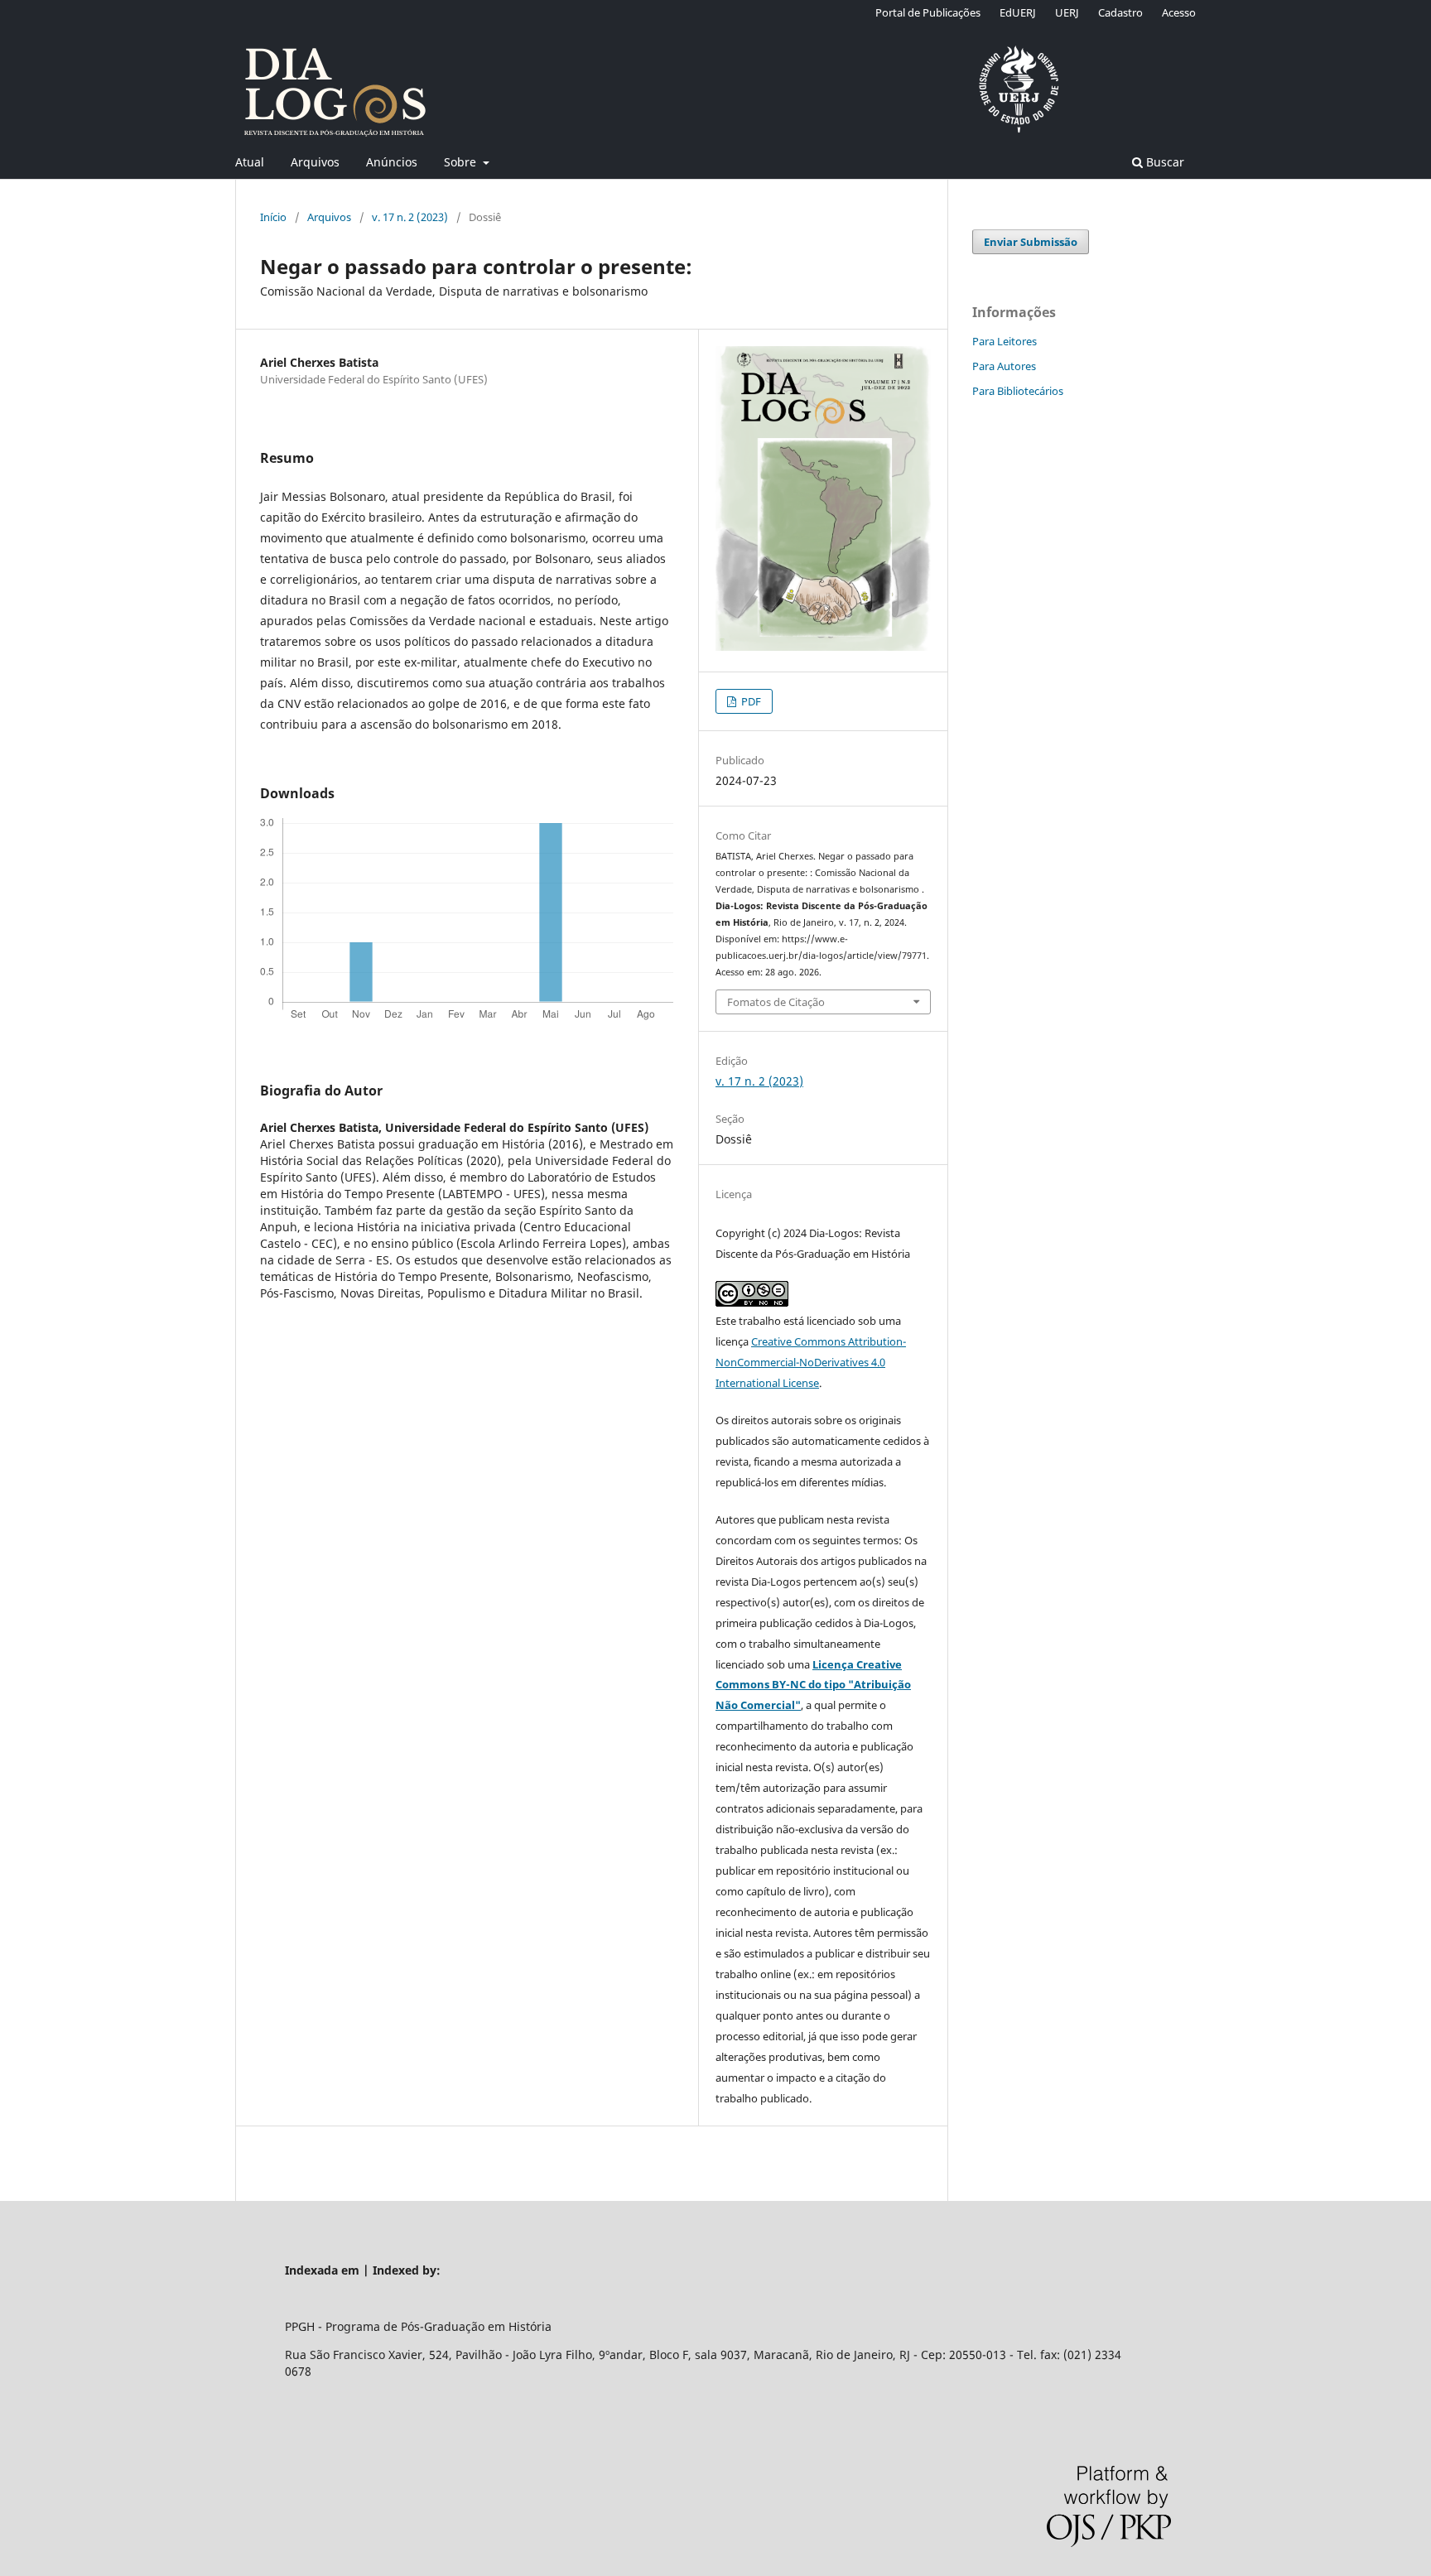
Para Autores (1004, 366)
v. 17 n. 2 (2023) (410, 217)
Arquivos (315, 162)
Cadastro (1120, 12)
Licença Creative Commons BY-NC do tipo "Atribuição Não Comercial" (813, 1685)
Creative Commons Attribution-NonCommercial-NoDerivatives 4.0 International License (811, 1362)
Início (273, 217)
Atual (250, 162)
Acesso (1179, 12)
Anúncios (392, 162)
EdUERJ (1018, 12)
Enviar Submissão (1031, 242)
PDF (750, 701)
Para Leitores (1005, 341)
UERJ (1067, 12)
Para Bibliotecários (1018, 391)
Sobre (462, 162)
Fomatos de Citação (776, 1002)
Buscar (1164, 162)
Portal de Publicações (928, 12)
